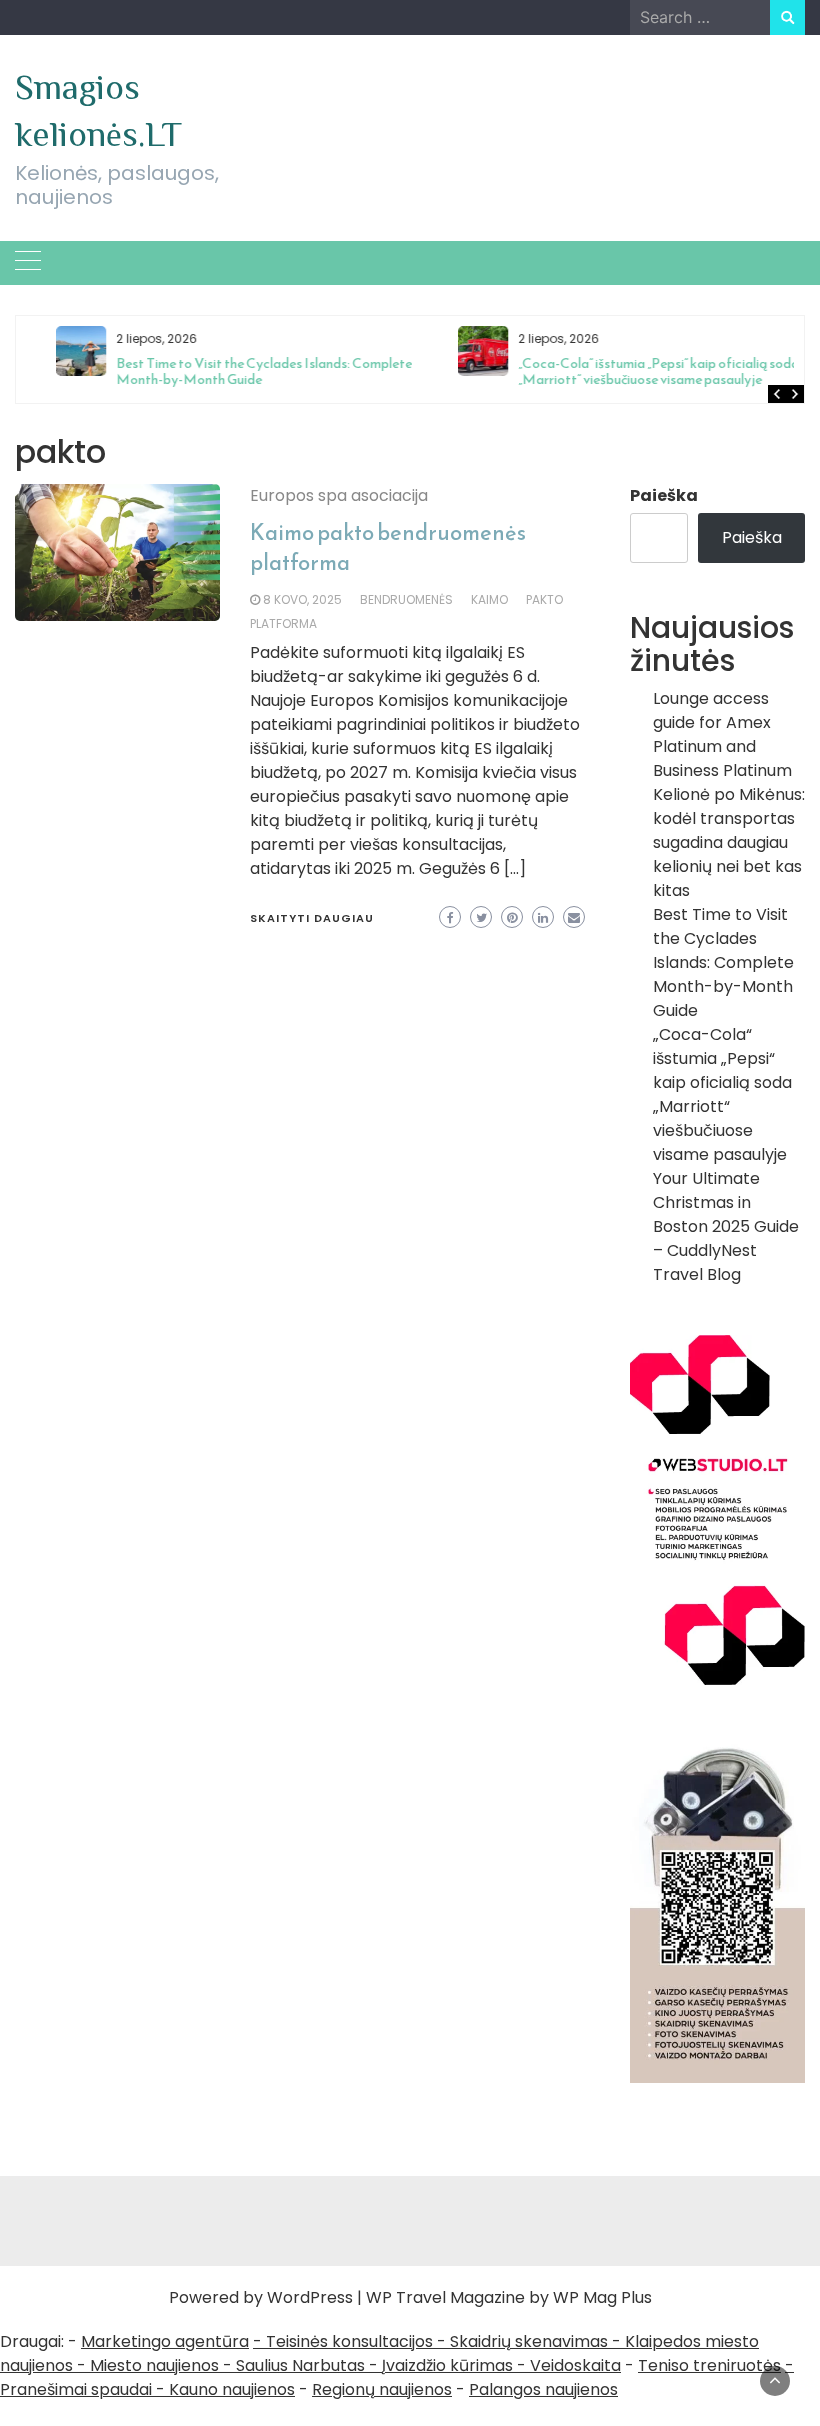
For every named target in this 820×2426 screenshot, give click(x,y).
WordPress (310, 2297)
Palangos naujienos (543, 2389)
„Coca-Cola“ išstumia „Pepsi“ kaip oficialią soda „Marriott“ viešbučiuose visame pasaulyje (628, 371)
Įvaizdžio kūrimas (447, 2365)
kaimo (489, 599)
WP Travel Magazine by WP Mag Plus (509, 2297)
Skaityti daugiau (312, 918)
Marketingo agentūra (165, 2341)
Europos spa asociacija (339, 495)
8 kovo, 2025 (302, 599)
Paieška (664, 495)
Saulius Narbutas (300, 2365)
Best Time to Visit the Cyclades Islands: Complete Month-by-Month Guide (234, 371)
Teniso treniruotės (709, 2365)
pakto (544, 599)
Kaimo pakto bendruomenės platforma (388, 547)
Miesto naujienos (154, 2365)
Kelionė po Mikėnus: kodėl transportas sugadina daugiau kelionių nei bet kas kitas (729, 842)
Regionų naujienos (382, 2389)
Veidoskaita (575, 2365)
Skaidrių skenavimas (529, 2341)
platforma (283, 623)
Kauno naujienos (232, 2389)
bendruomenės (406, 599)
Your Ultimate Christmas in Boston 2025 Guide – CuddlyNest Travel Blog (726, 1226)
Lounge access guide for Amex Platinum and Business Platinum (722, 734)
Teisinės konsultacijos (349, 2341)
